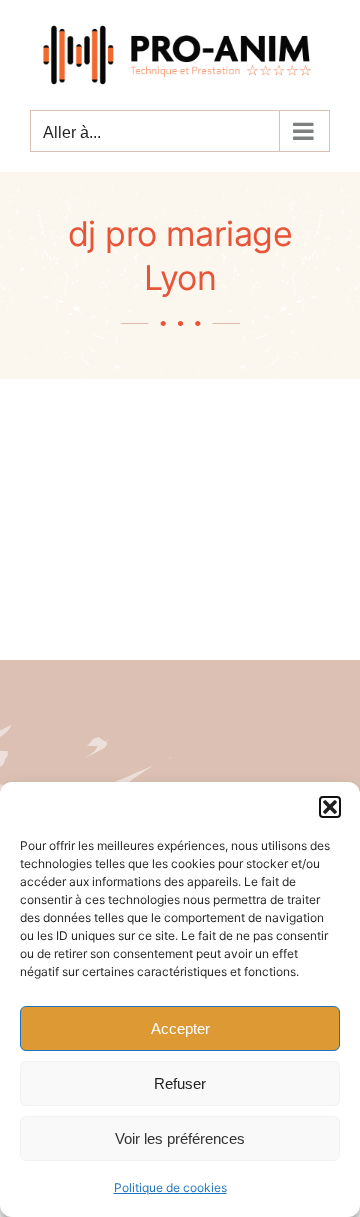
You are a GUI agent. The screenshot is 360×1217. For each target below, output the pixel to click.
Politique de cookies (170, 1187)
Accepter (180, 1028)
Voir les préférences (180, 1138)
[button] (330, 807)
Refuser (180, 1083)
